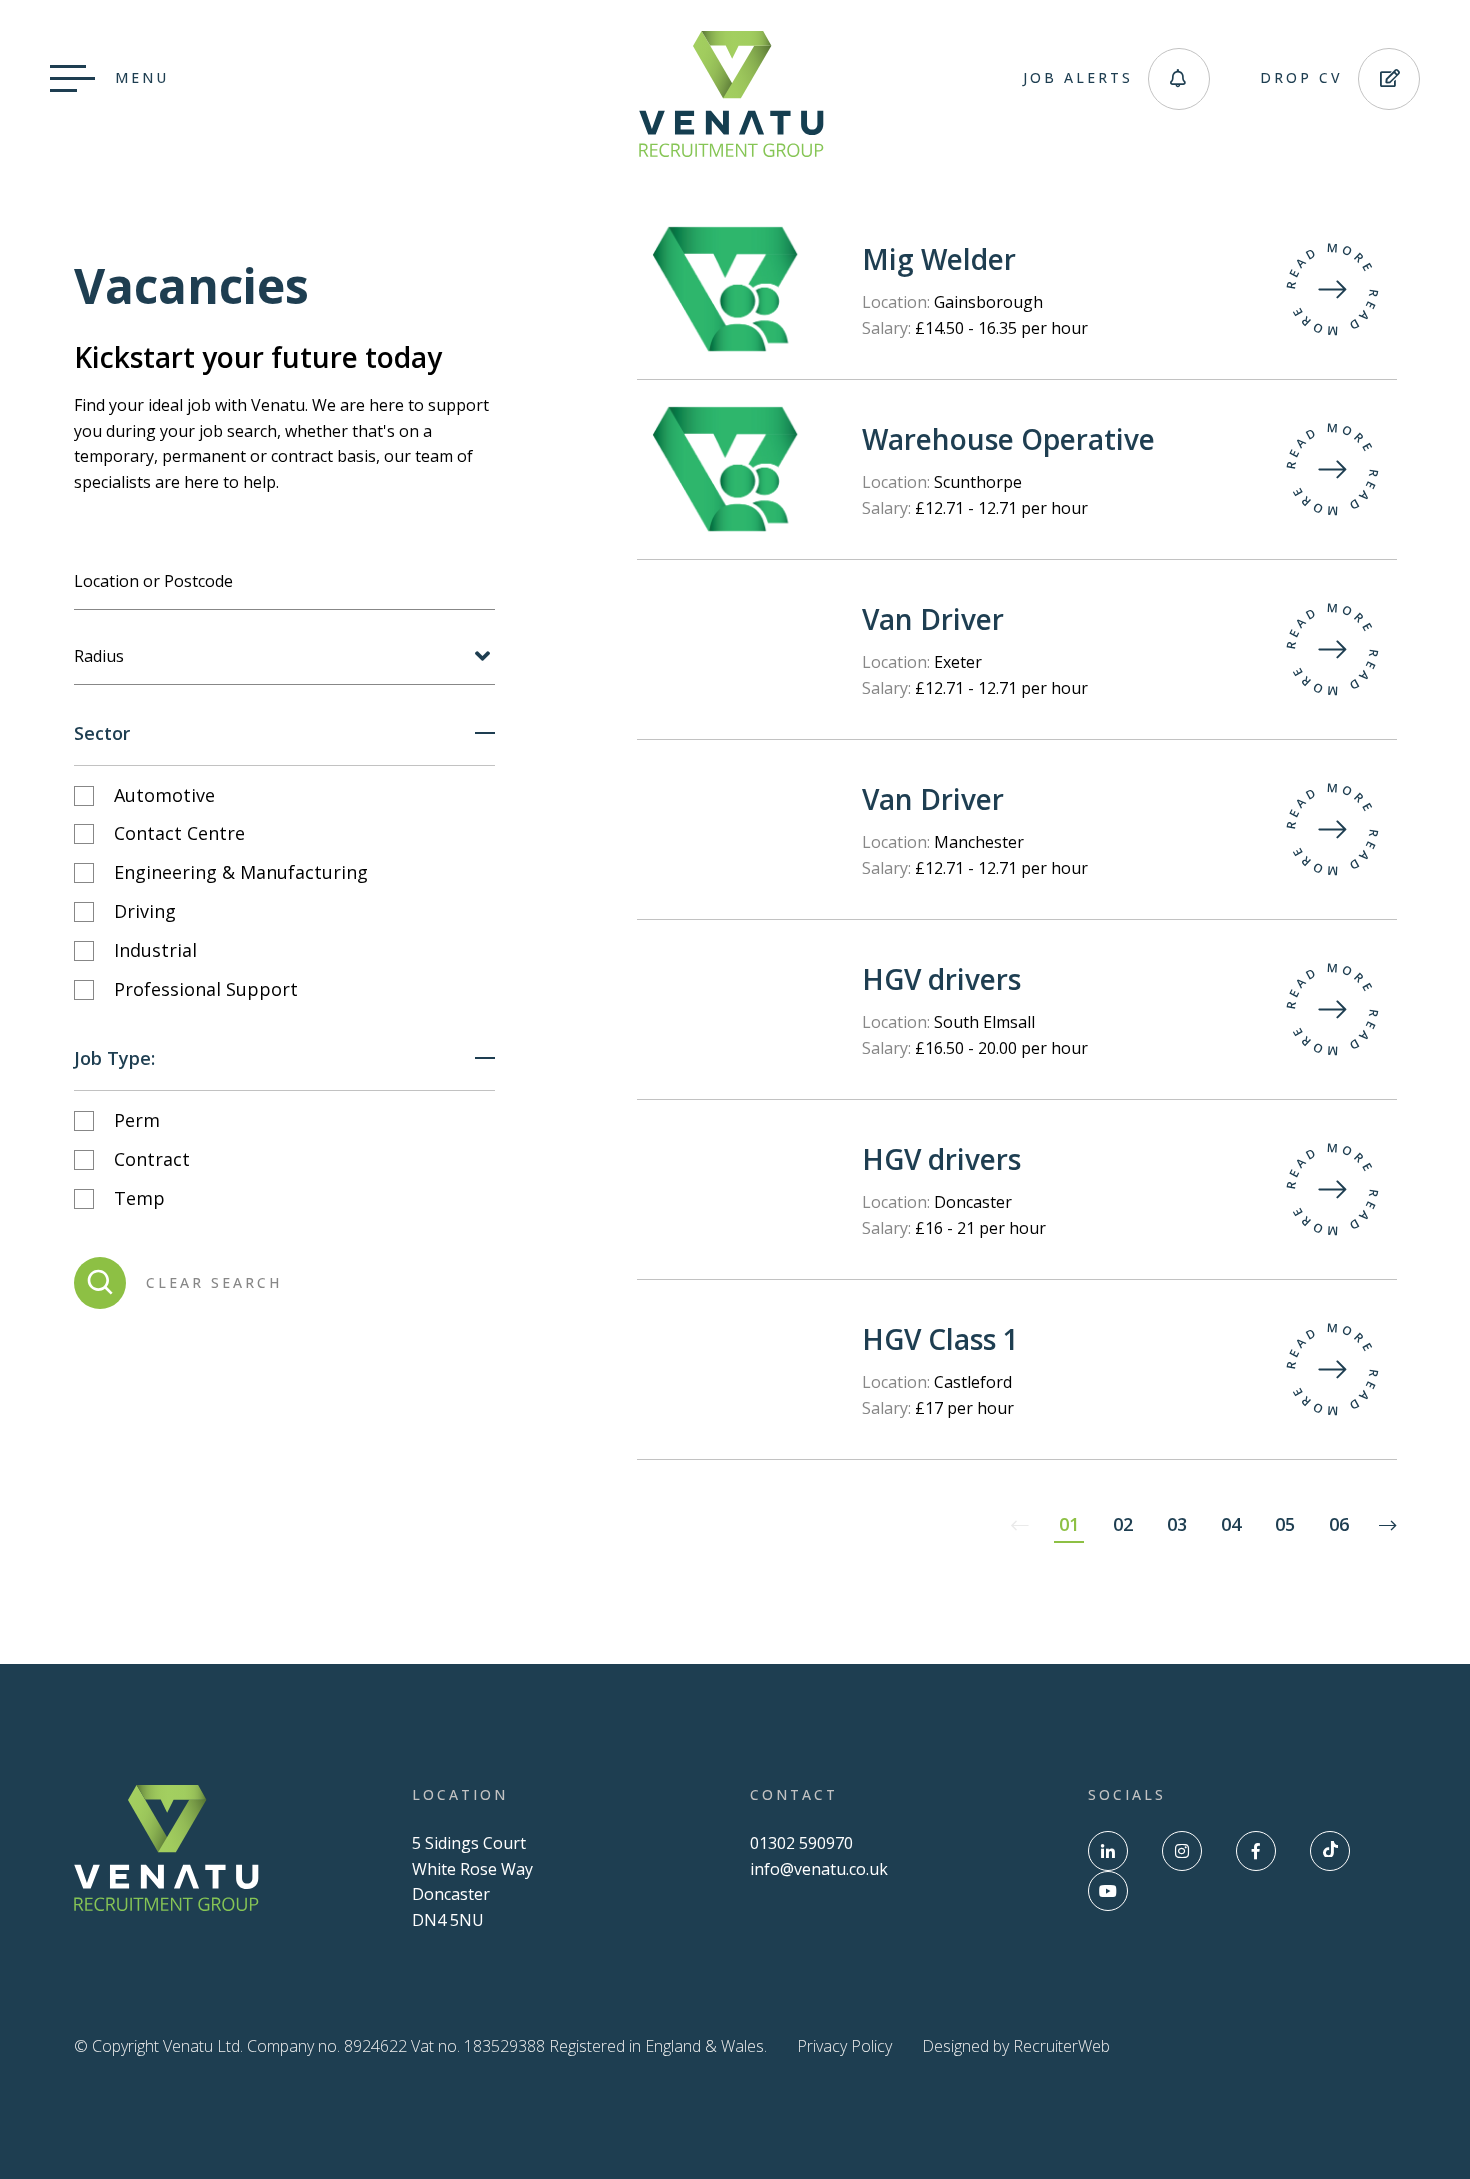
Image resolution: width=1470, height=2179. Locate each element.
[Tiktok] (1330, 1851)
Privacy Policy (844, 2046)
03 (1177, 1524)
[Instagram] (1182, 1851)
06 (1339, 1524)
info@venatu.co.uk (819, 1869)
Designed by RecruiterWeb (1016, 2046)
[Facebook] (1256, 1851)
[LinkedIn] (1108, 1851)
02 (1123, 1524)
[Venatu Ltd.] (731, 151)
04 (1231, 1524)
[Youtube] (1108, 1891)
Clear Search (214, 1282)
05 (1285, 1524)
